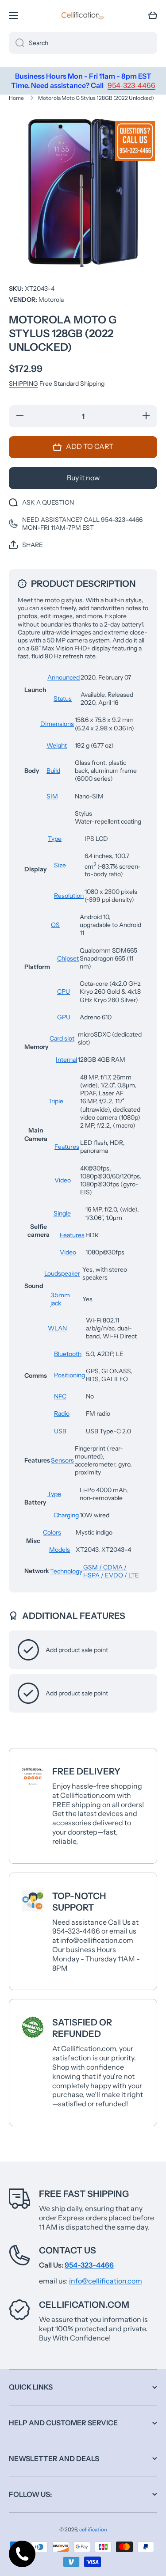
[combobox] (83, 43)
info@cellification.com (106, 2281)
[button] (153, 15)
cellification (93, 2529)
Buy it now (83, 478)
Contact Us (68, 2250)
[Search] (17, 43)
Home (16, 98)
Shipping (23, 384)
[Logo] (83, 15)
